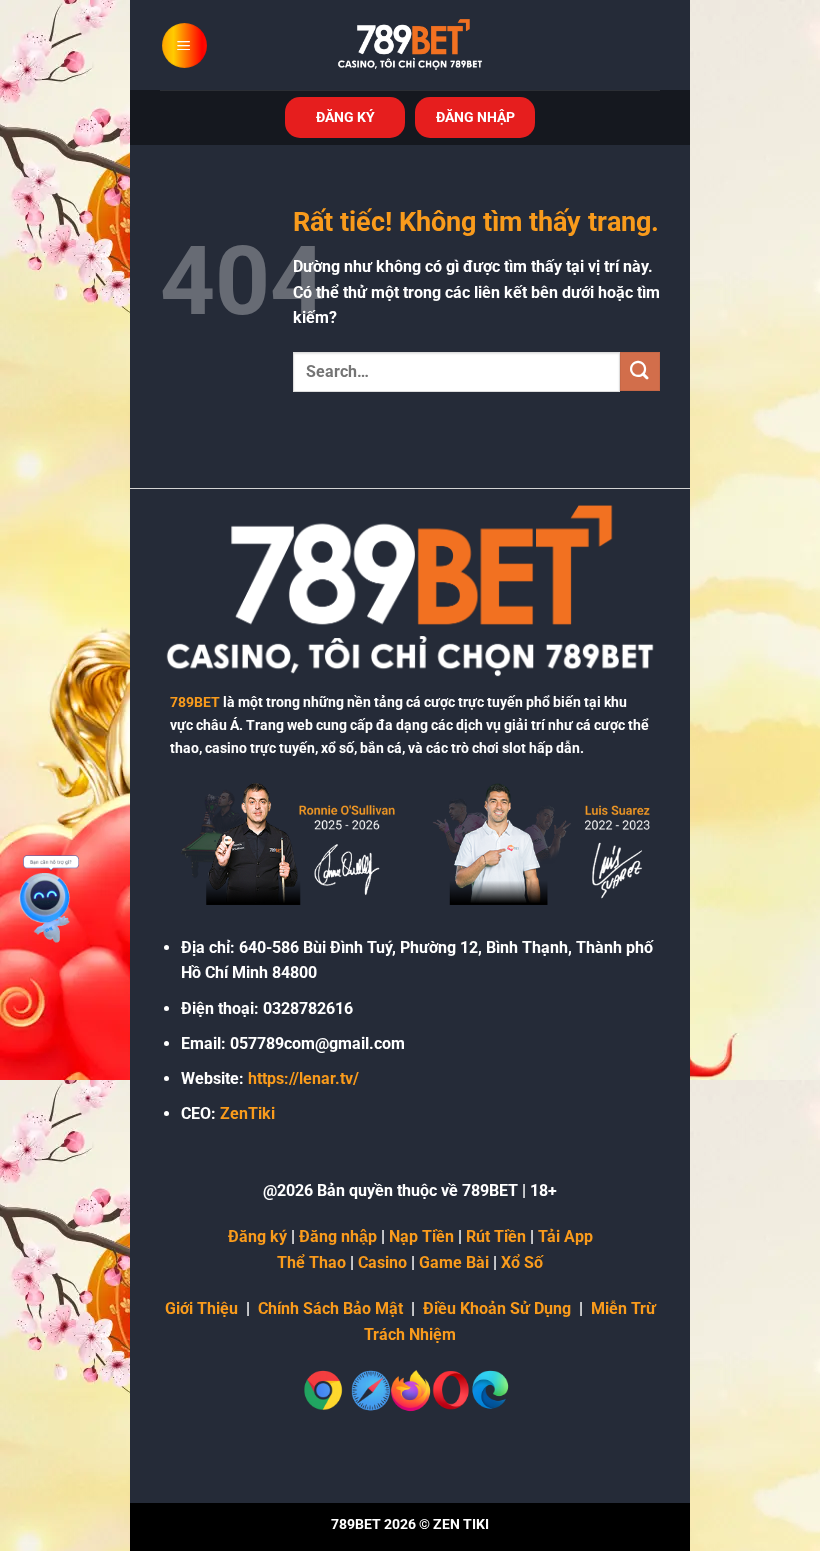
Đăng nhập (338, 1236)
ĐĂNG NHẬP (475, 117)
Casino (382, 1262)
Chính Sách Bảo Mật (330, 1308)
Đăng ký (257, 1236)
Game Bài (454, 1262)
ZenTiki (247, 1113)
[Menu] (184, 45)
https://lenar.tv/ (303, 1078)
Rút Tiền (496, 1236)
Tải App (565, 1236)
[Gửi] (640, 371)
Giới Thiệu (201, 1308)
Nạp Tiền (421, 1236)
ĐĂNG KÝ (345, 117)
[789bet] (410, 45)
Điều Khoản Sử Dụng (497, 1308)
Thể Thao (311, 1262)
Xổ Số (522, 1262)
